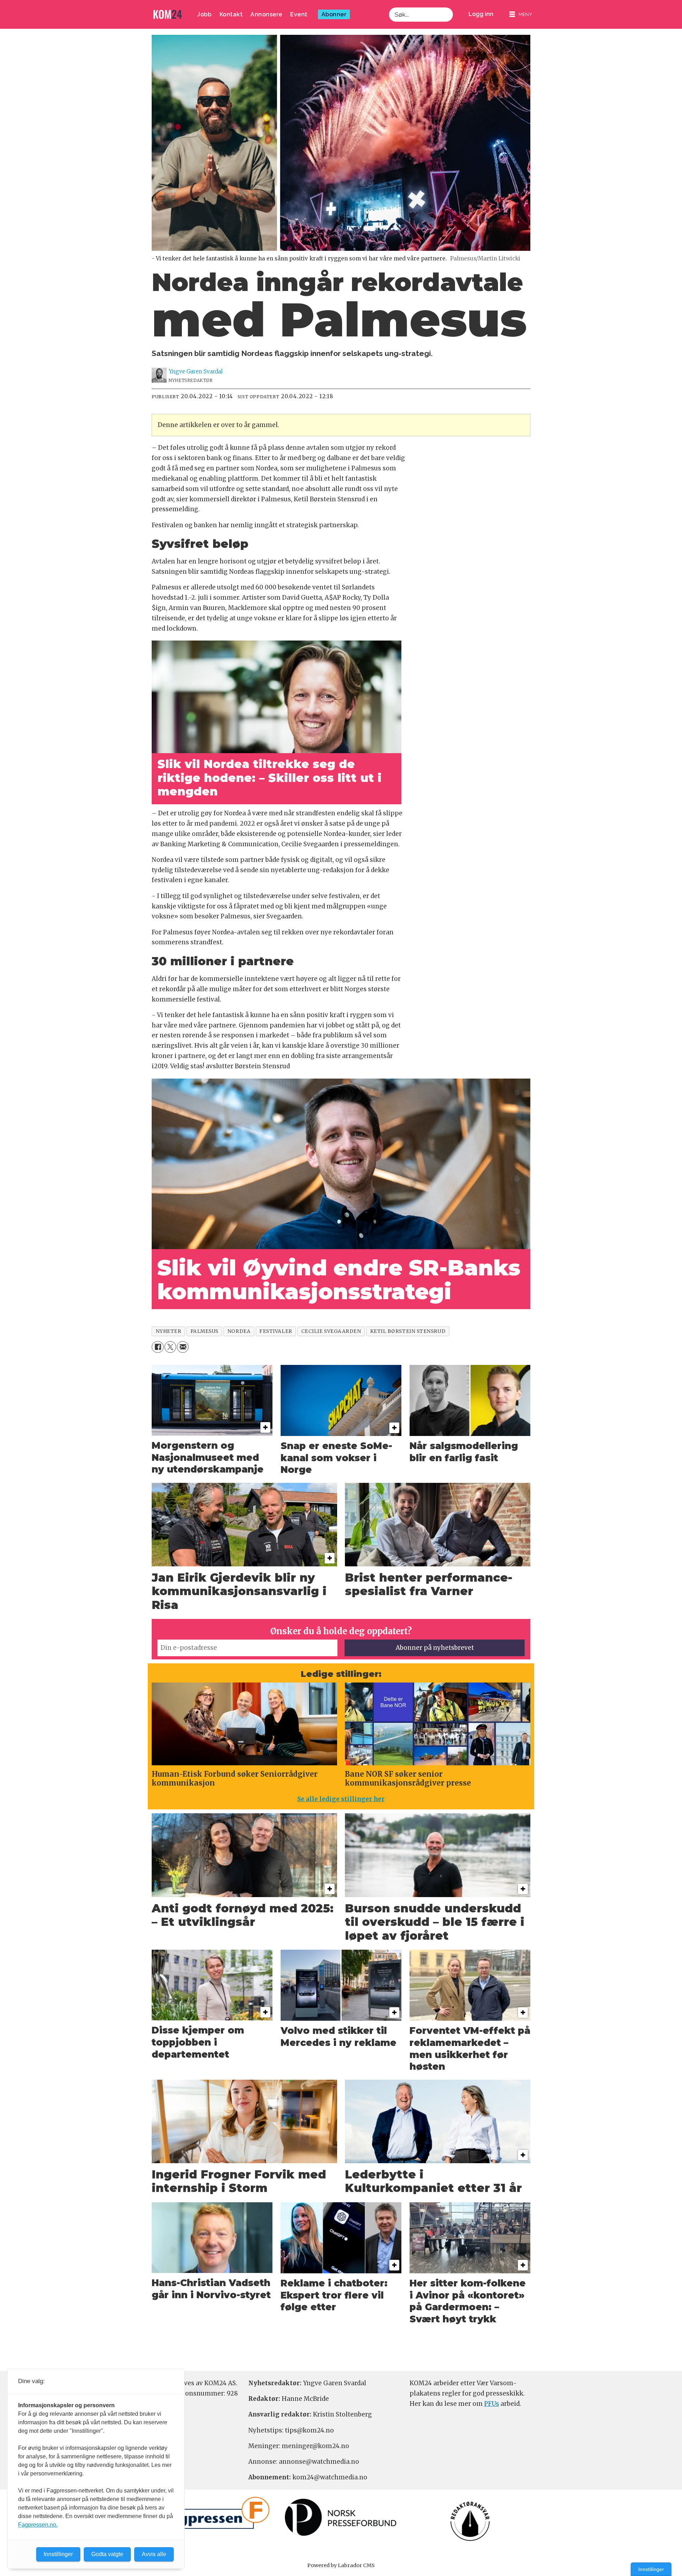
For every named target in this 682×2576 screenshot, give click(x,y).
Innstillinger (651, 2569)
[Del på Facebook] (158, 1347)
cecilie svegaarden (331, 1331)
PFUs (492, 2404)
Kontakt (231, 14)
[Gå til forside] (168, 14)
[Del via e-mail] (183, 1347)
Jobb (204, 14)
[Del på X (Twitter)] (170, 1347)
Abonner (334, 14)
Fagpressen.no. (38, 2525)
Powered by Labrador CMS (341, 2565)
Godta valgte (107, 2554)
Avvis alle (154, 2554)
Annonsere (266, 14)
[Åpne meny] (521, 14)
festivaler (276, 1331)
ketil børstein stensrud (408, 1331)
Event (299, 14)
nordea (239, 1331)
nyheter (169, 1331)
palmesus (204, 1331)
